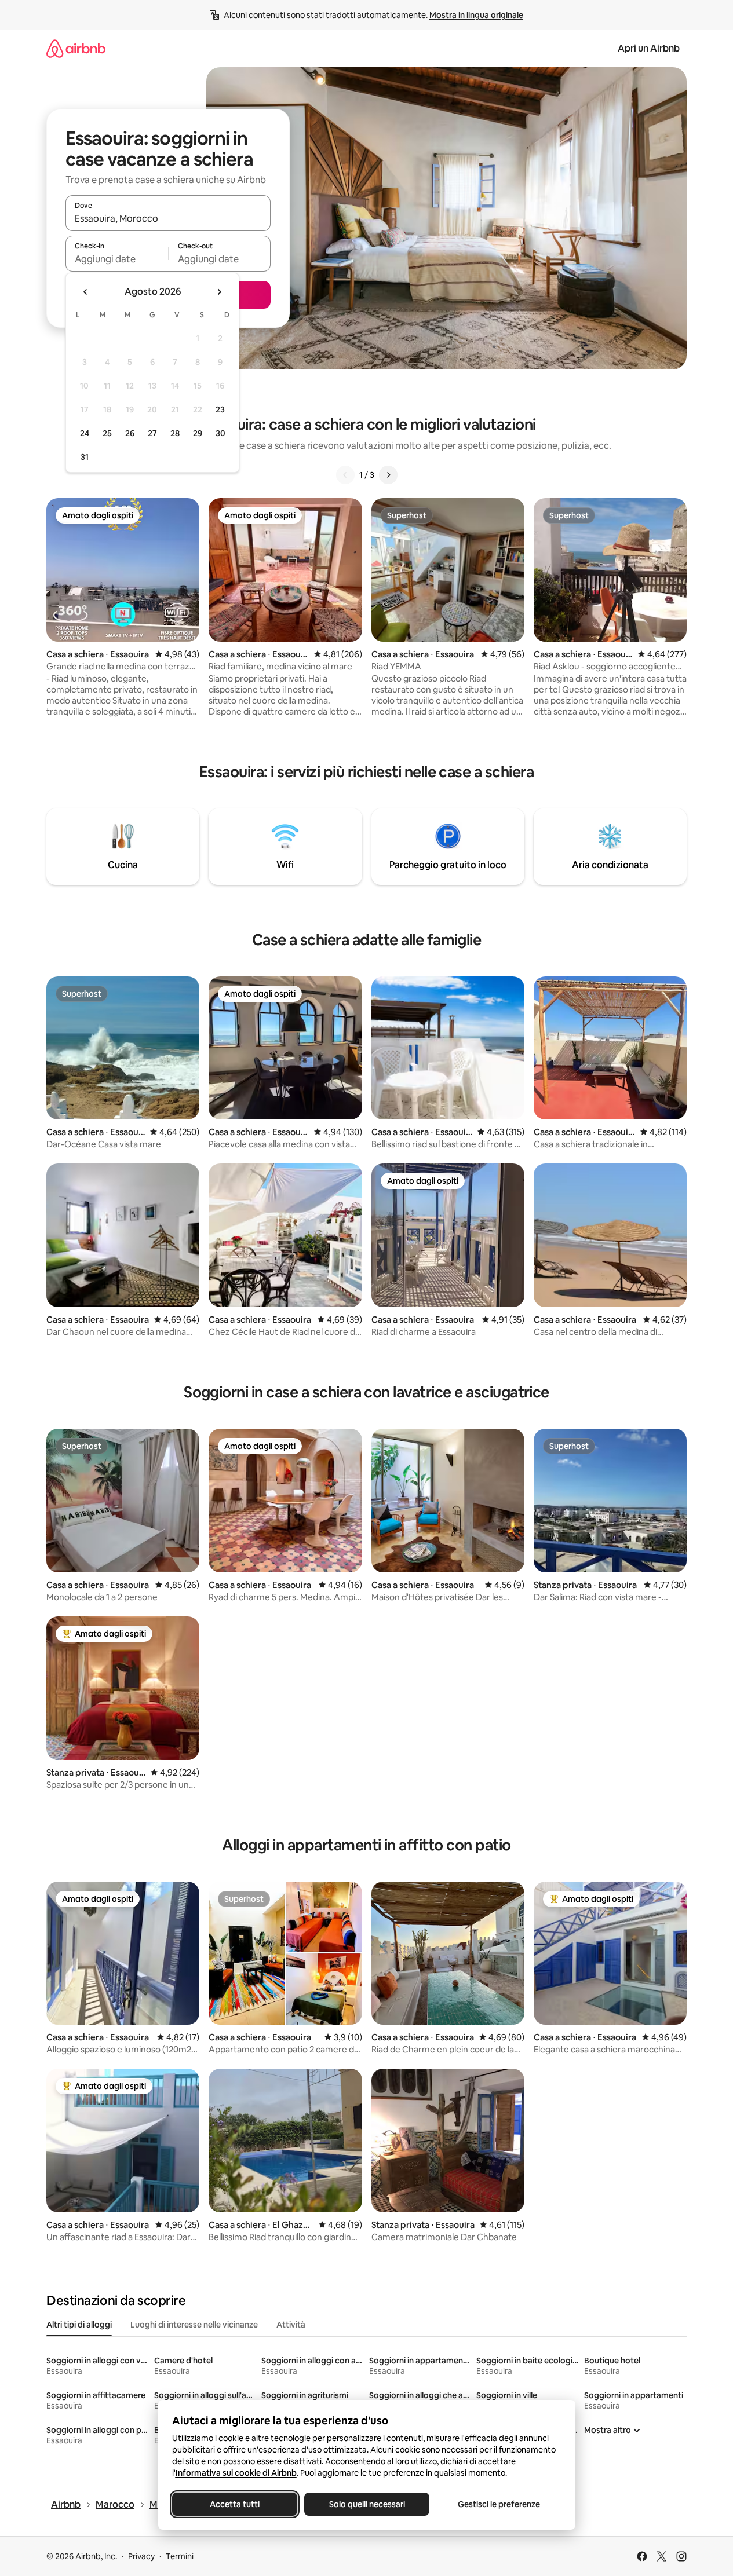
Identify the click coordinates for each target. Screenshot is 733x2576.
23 (220, 409)
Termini (180, 2556)
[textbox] (117, 259)
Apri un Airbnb (649, 48)
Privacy (141, 2556)
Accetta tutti (235, 2504)
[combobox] (168, 218)
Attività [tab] (291, 2325)
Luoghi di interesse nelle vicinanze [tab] (194, 2325)
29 (198, 433)
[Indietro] (345, 475)
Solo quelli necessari (366, 2504)
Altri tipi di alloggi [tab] (79, 2325)
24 (85, 433)
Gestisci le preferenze (499, 2504)
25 (107, 433)
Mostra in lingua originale (476, 15)
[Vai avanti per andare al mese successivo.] (219, 292)
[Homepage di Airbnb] (76, 48)
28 (175, 433)
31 (85, 457)
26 (130, 433)
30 (220, 433)
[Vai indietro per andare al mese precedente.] (86, 292)
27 (152, 433)
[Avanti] (388, 475)
